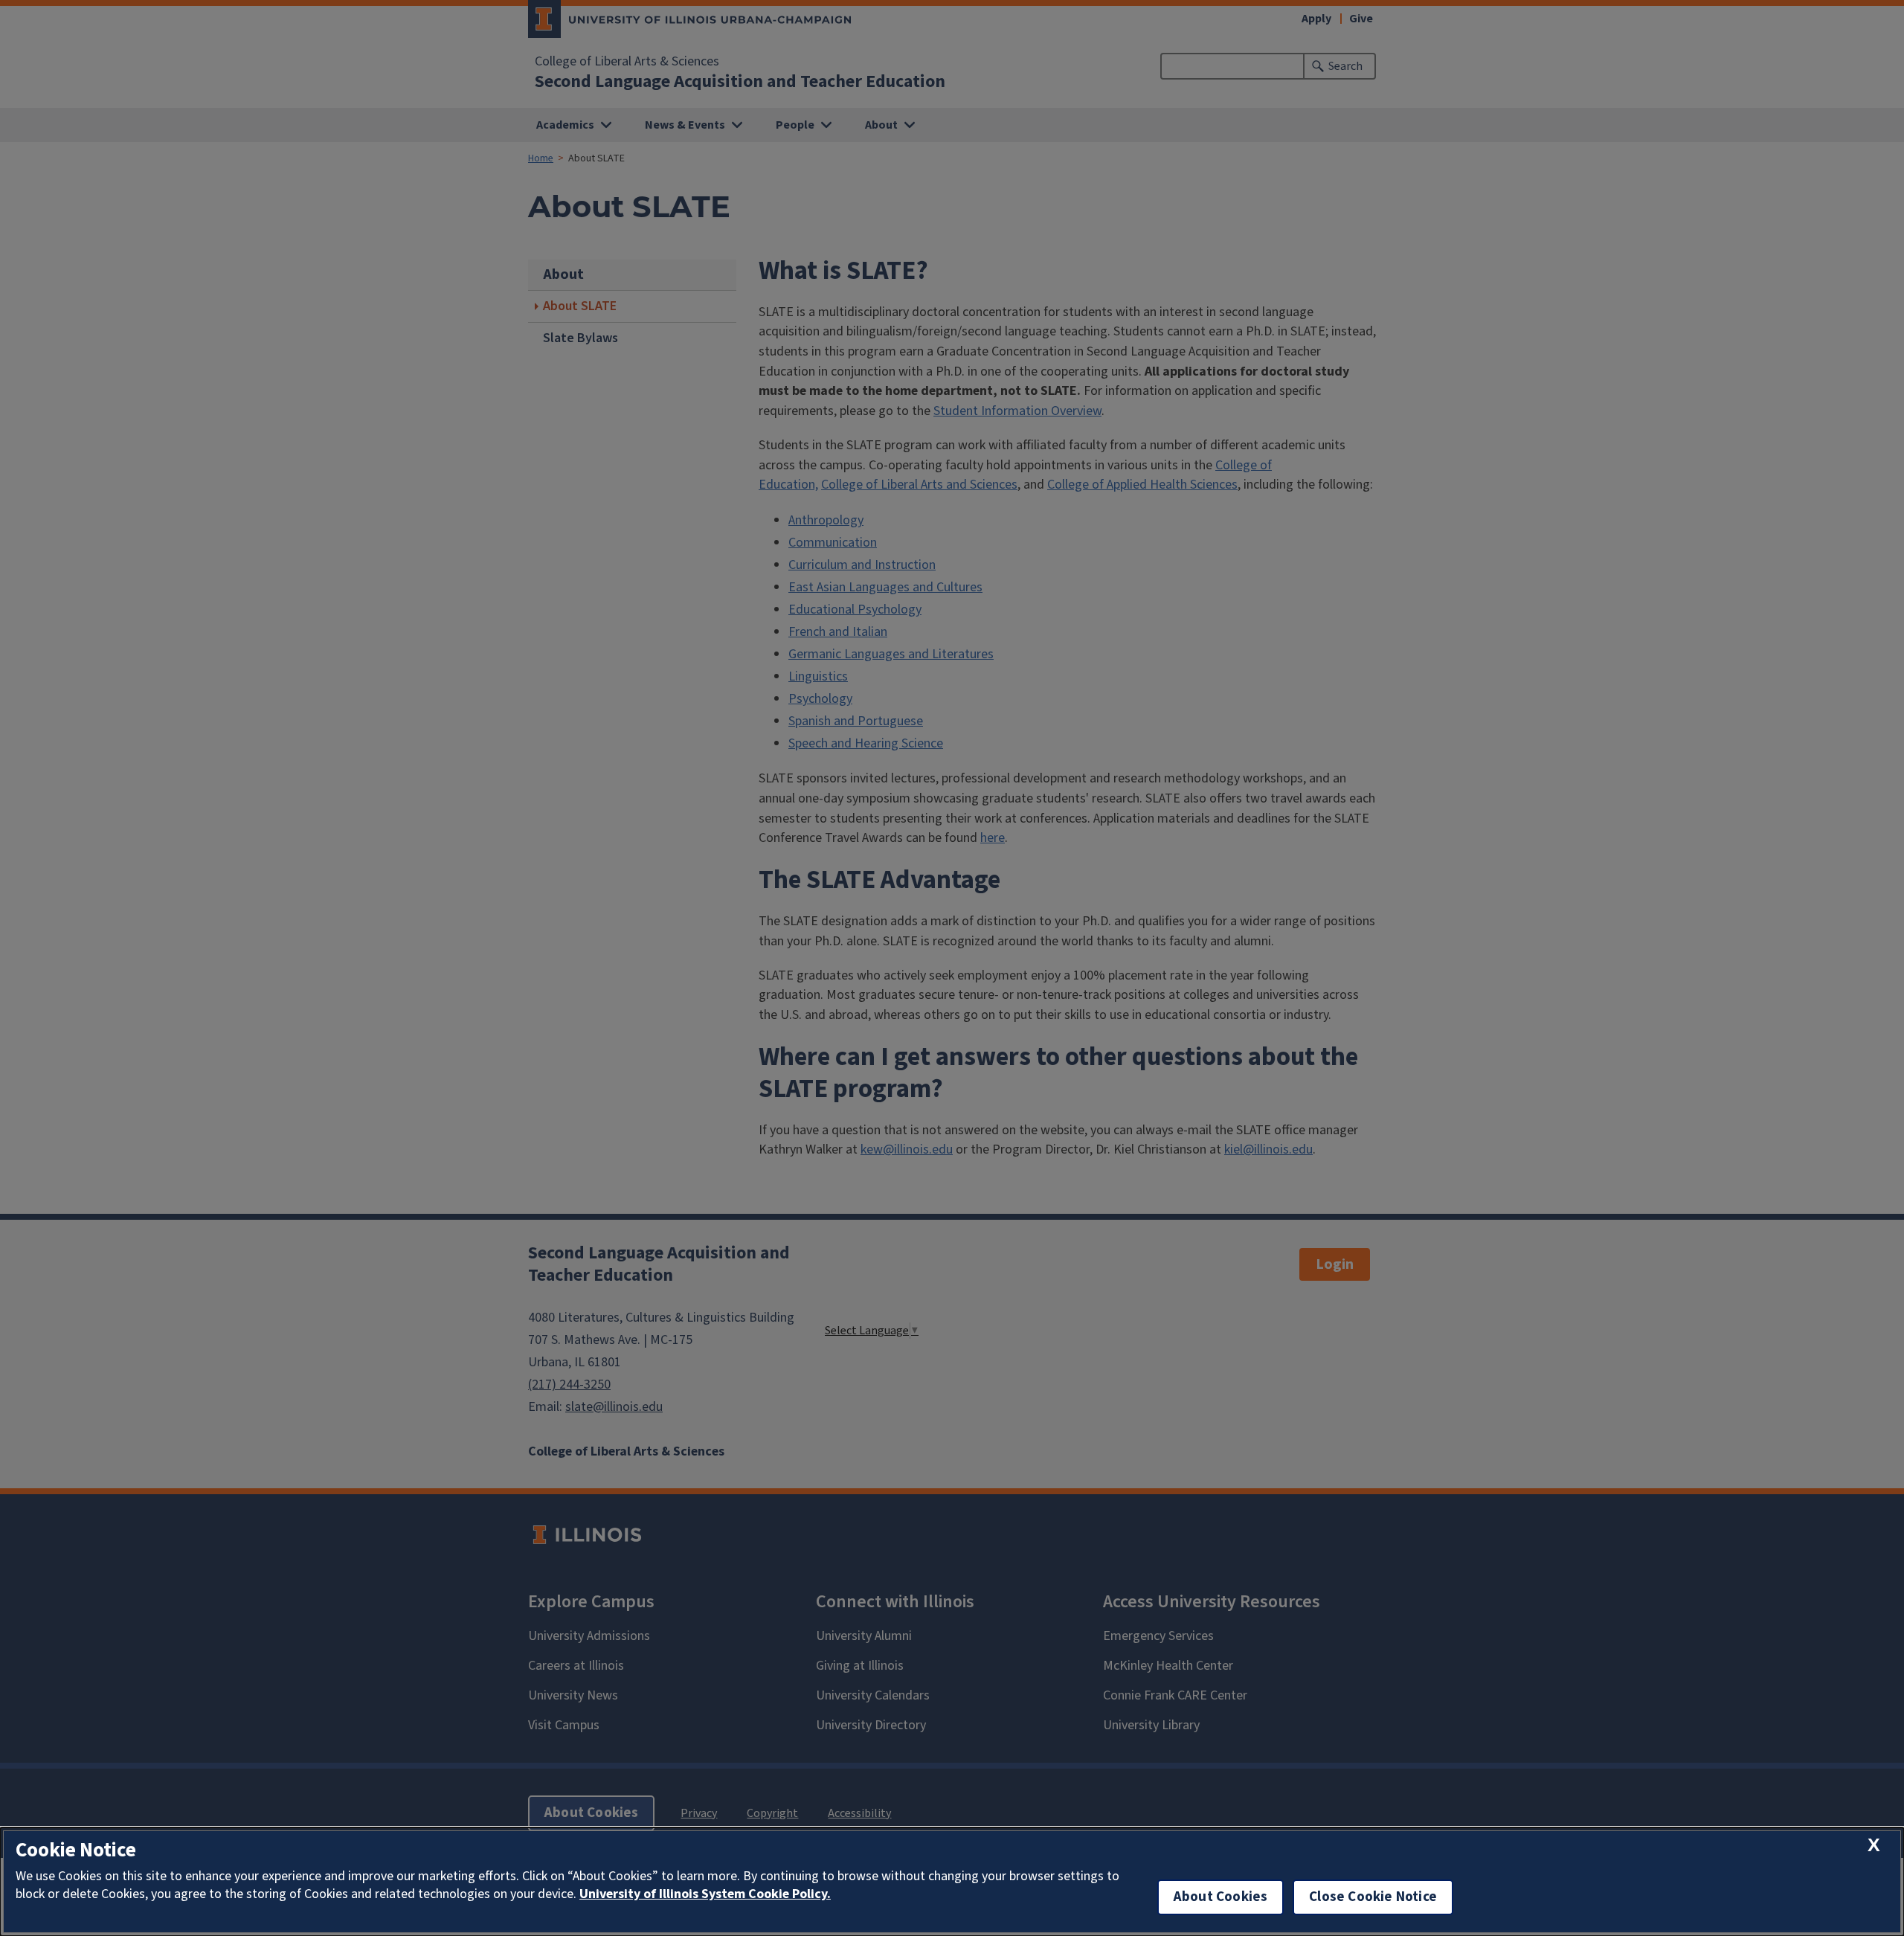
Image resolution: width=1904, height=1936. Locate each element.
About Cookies (1220, 1897)
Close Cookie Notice (1373, 1897)
